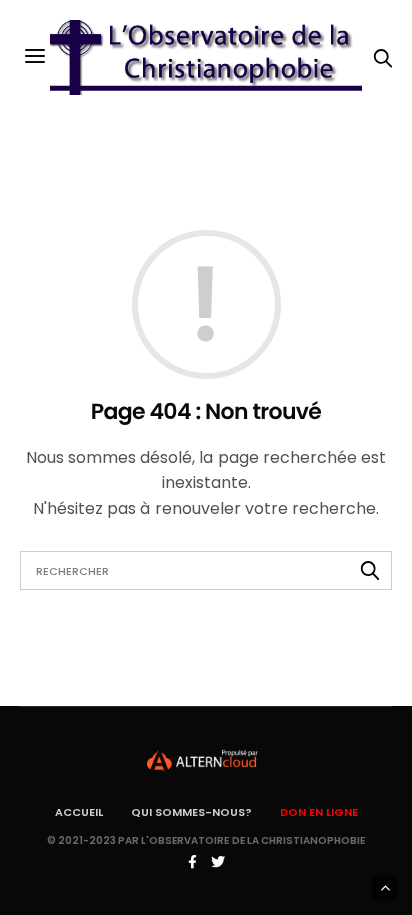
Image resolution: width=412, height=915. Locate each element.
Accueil (79, 812)
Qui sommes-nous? (191, 812)
